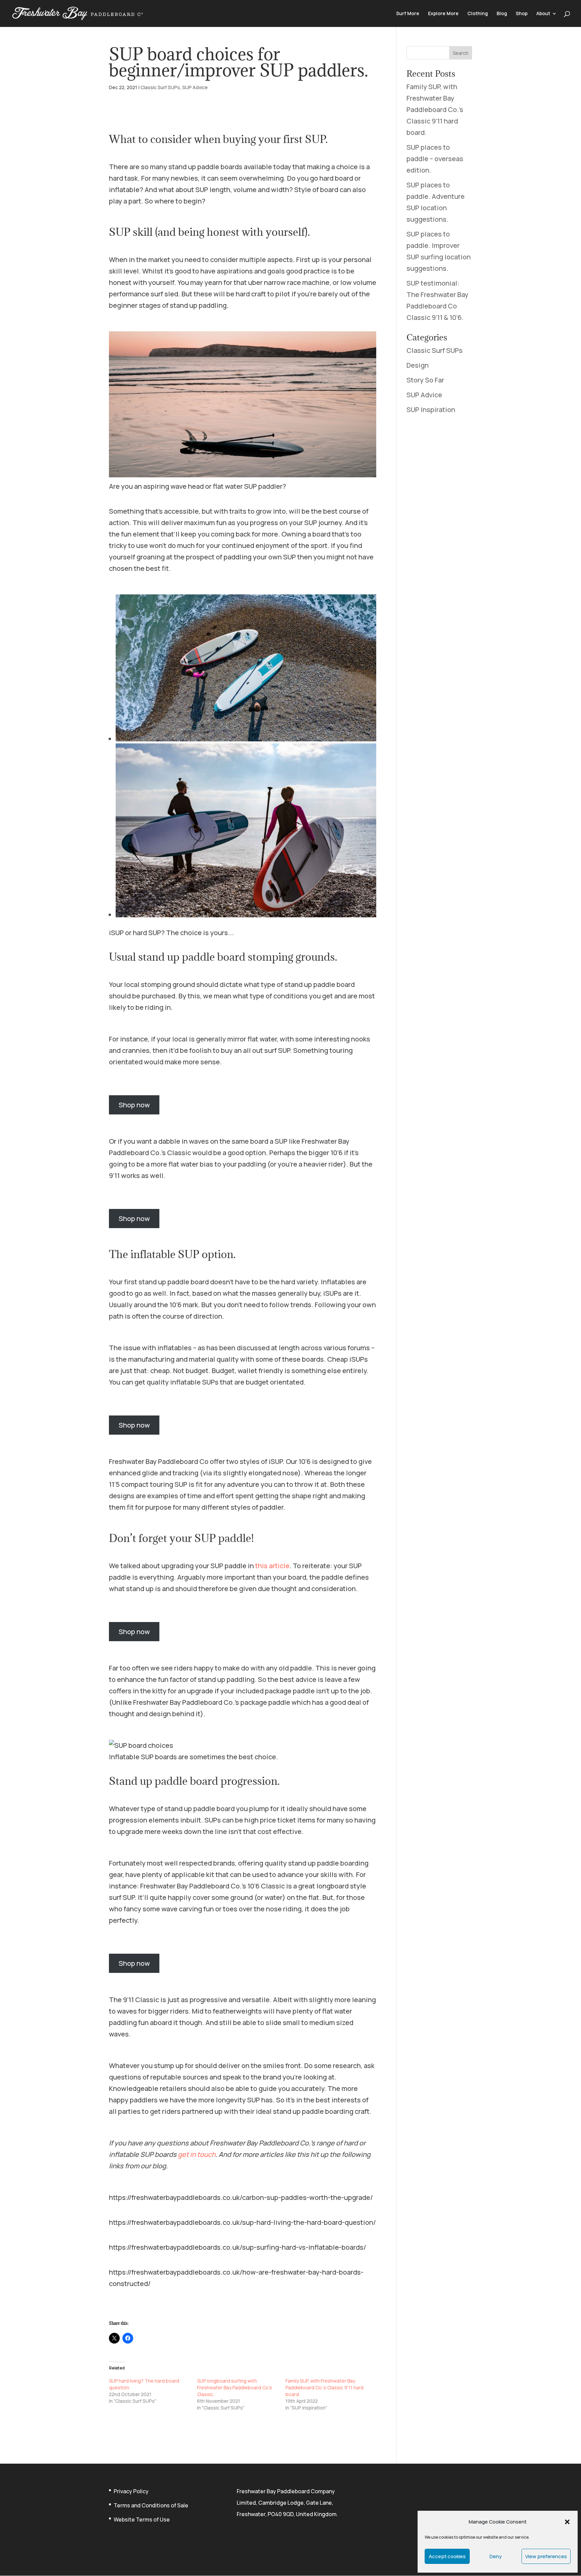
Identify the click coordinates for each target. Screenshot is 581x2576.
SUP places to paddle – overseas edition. (435, 159)
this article (272, 1566)
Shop (522, 14)
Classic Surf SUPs (160, 87)
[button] (567, 2522)
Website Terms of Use (142, 2519)
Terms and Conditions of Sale (151, 2505)
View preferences (546, 2556)
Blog (502, 14)
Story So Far (425, 380)
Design (418, 365)
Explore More (443, 14)
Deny (496, 2556)
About (543, 14)
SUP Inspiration (431, 410)
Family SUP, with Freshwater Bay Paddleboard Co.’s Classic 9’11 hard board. (324, 2387)
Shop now (134, 1105)
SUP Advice (195, 87)
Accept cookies (447, 2556)
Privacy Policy (131, 2491)
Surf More (408, 14)
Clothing (478, 14)
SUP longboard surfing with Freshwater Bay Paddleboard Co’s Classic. (235, 2387)
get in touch (197, 2154)
